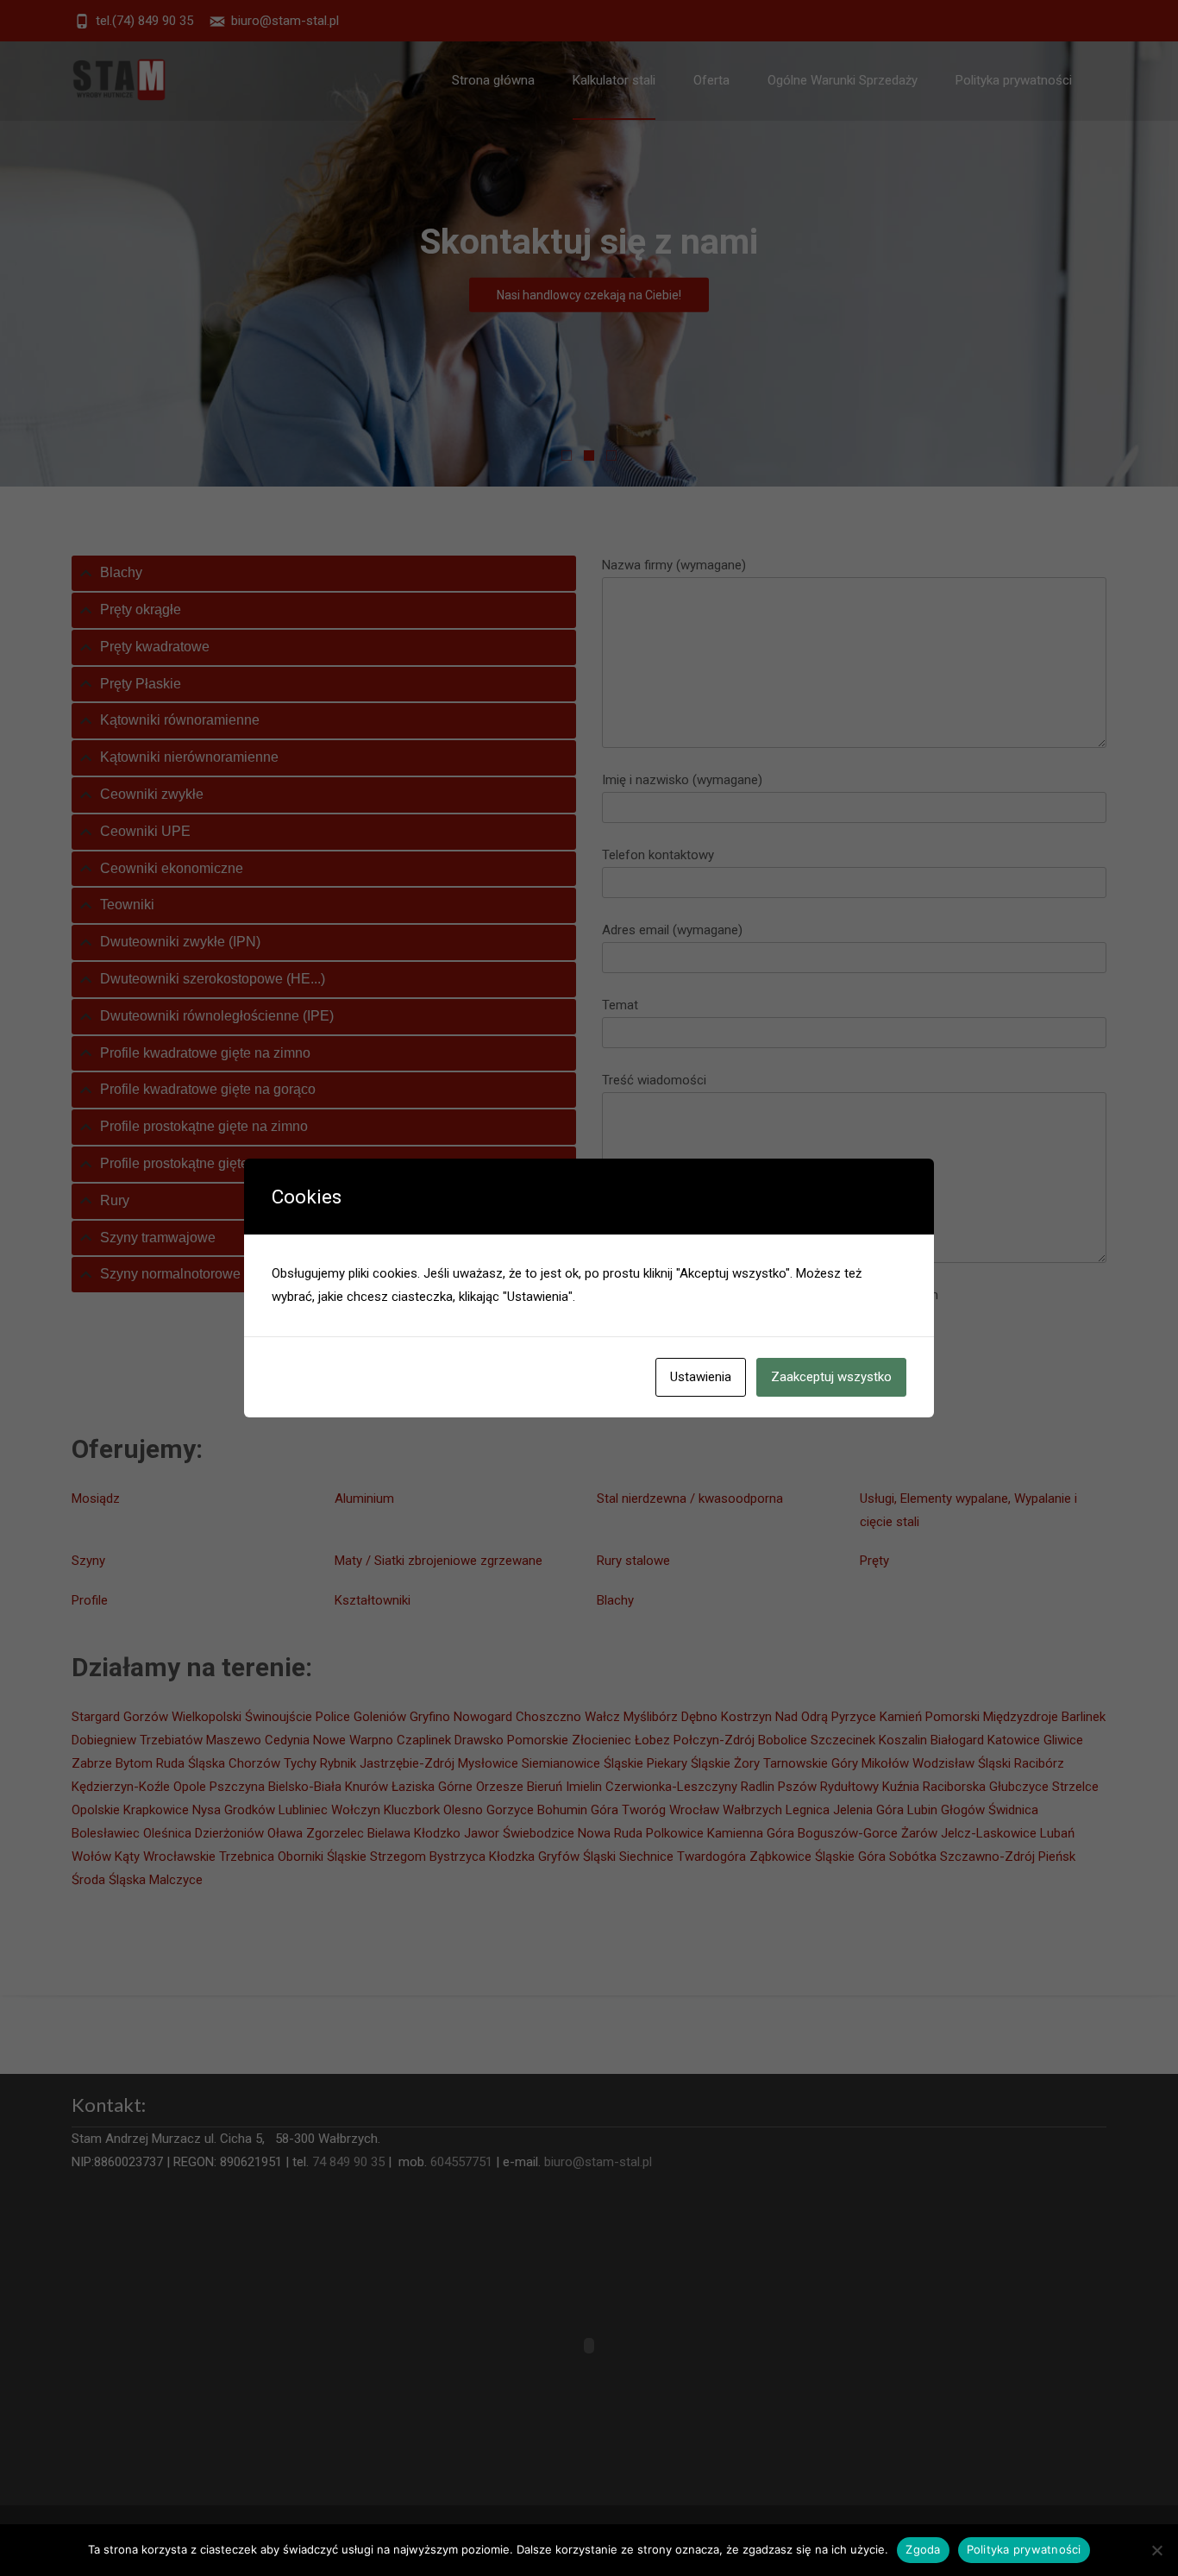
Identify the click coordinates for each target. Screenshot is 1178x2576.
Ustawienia (701, 1377)
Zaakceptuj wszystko (831, 1377)
